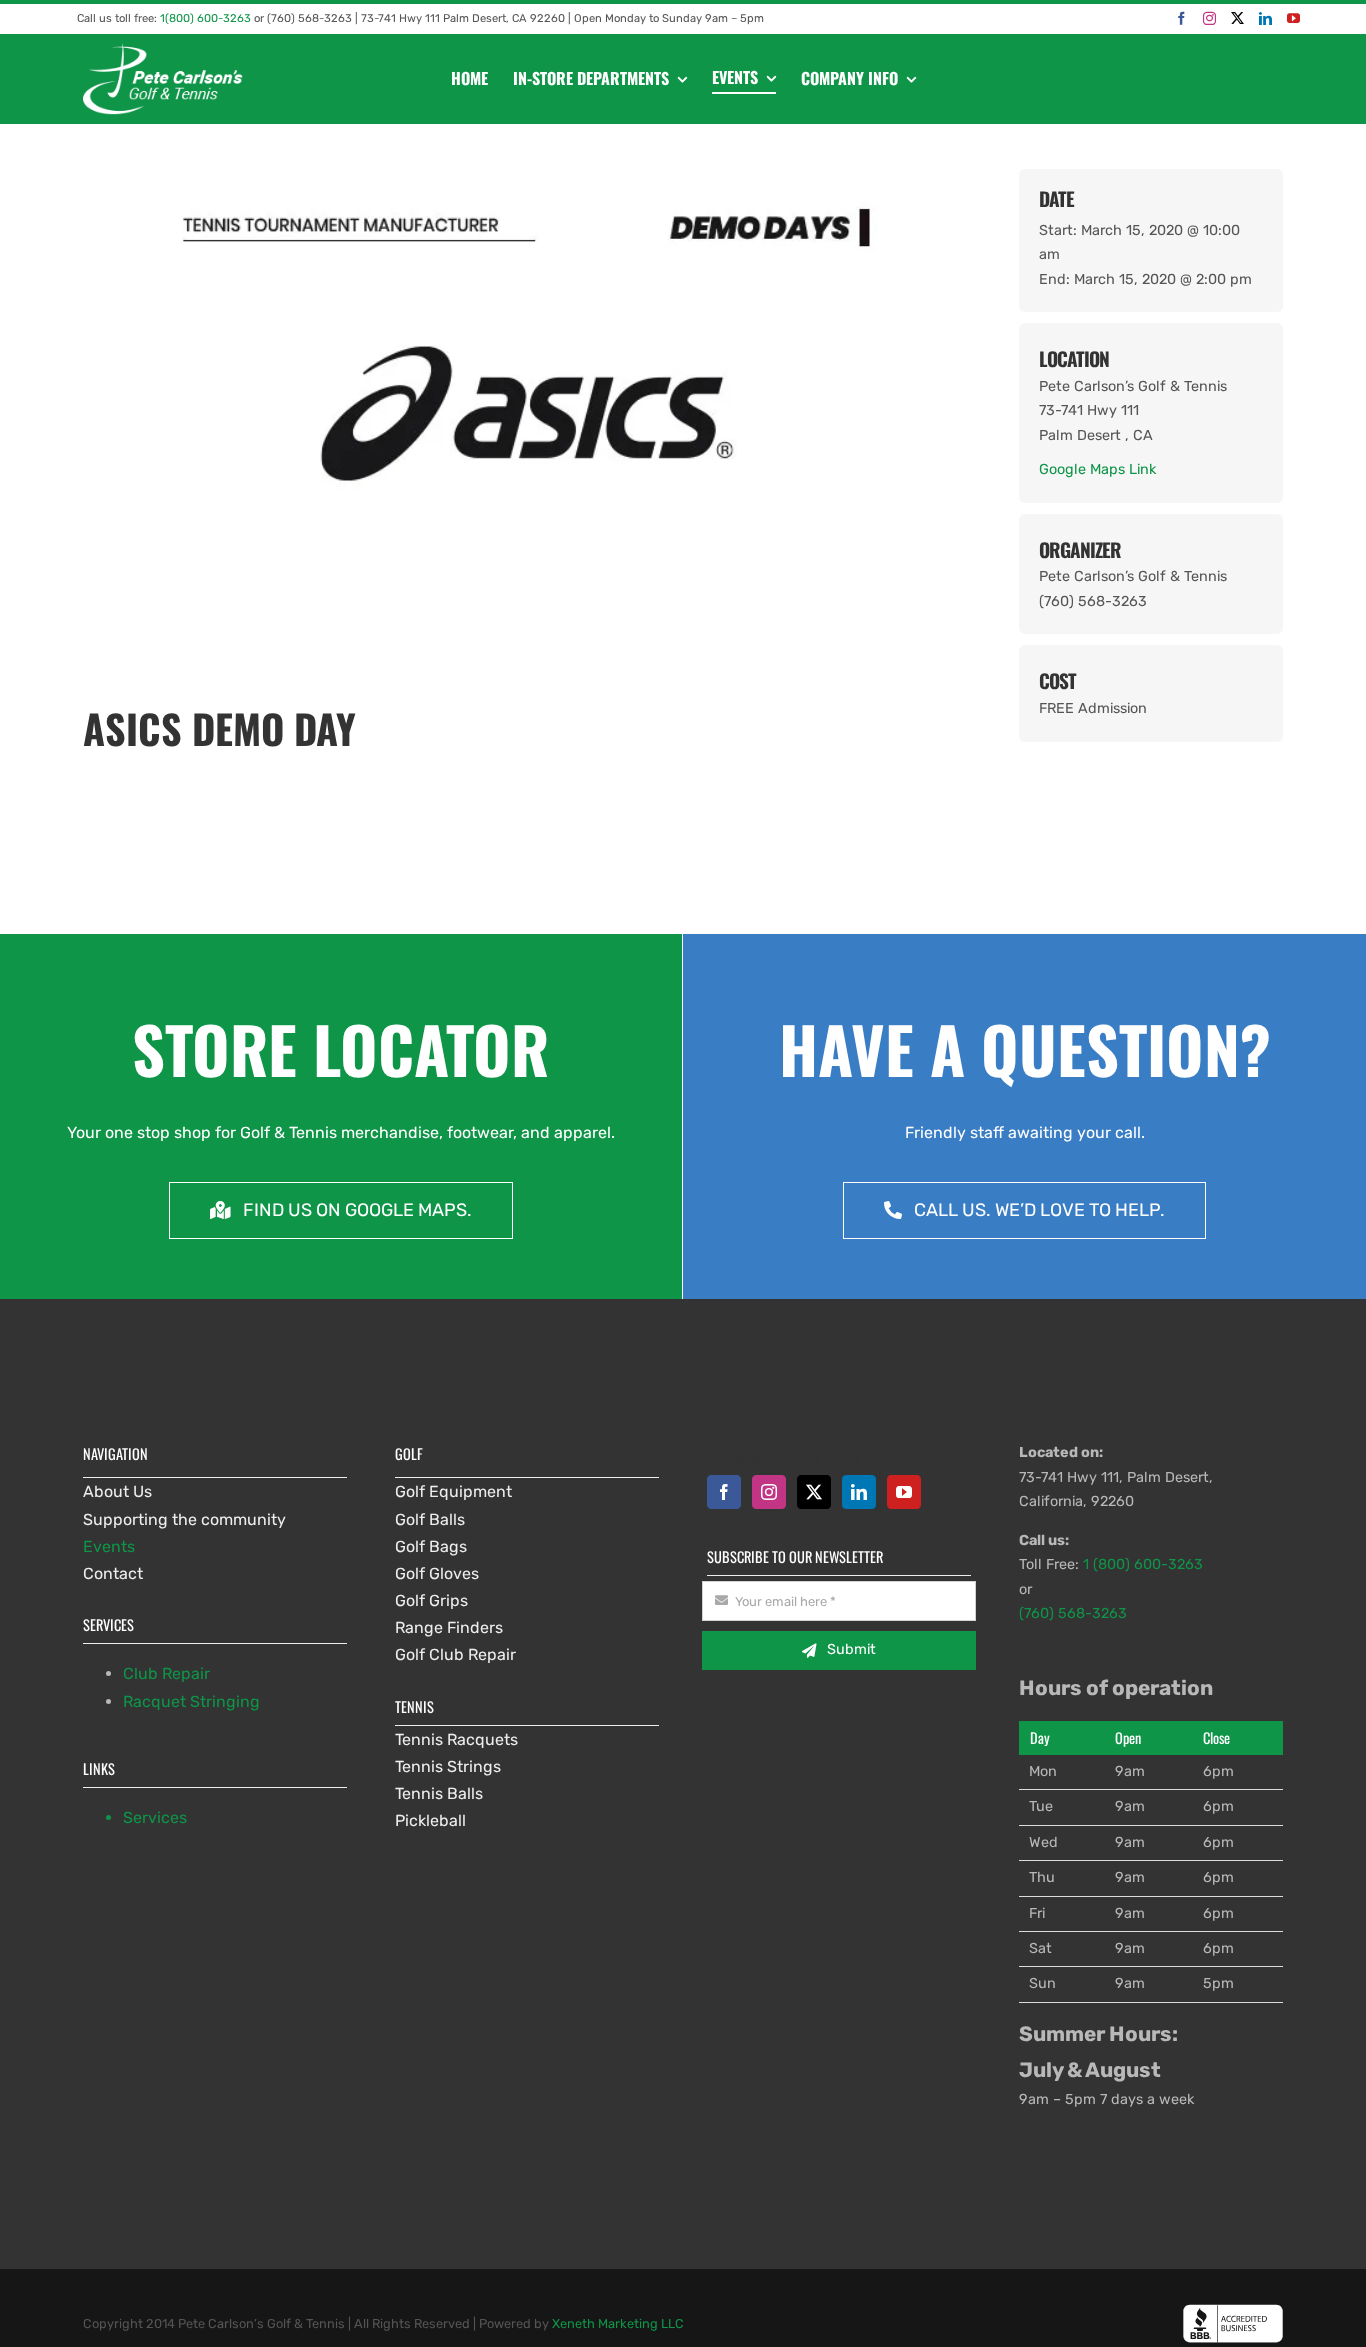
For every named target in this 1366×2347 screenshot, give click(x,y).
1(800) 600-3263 (205, 18)
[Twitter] (1237, 18)
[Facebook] (1181, 18)
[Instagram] (1209, 18)
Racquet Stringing (191, 1701)
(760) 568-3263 (1073, 1613)
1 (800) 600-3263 (1143, 1564)
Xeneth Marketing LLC (618, 2323)
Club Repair (166, 1673)
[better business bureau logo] (1233, 2311)
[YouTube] (1293, 18)
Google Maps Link (1097, 469)
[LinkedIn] (1265, 18)
